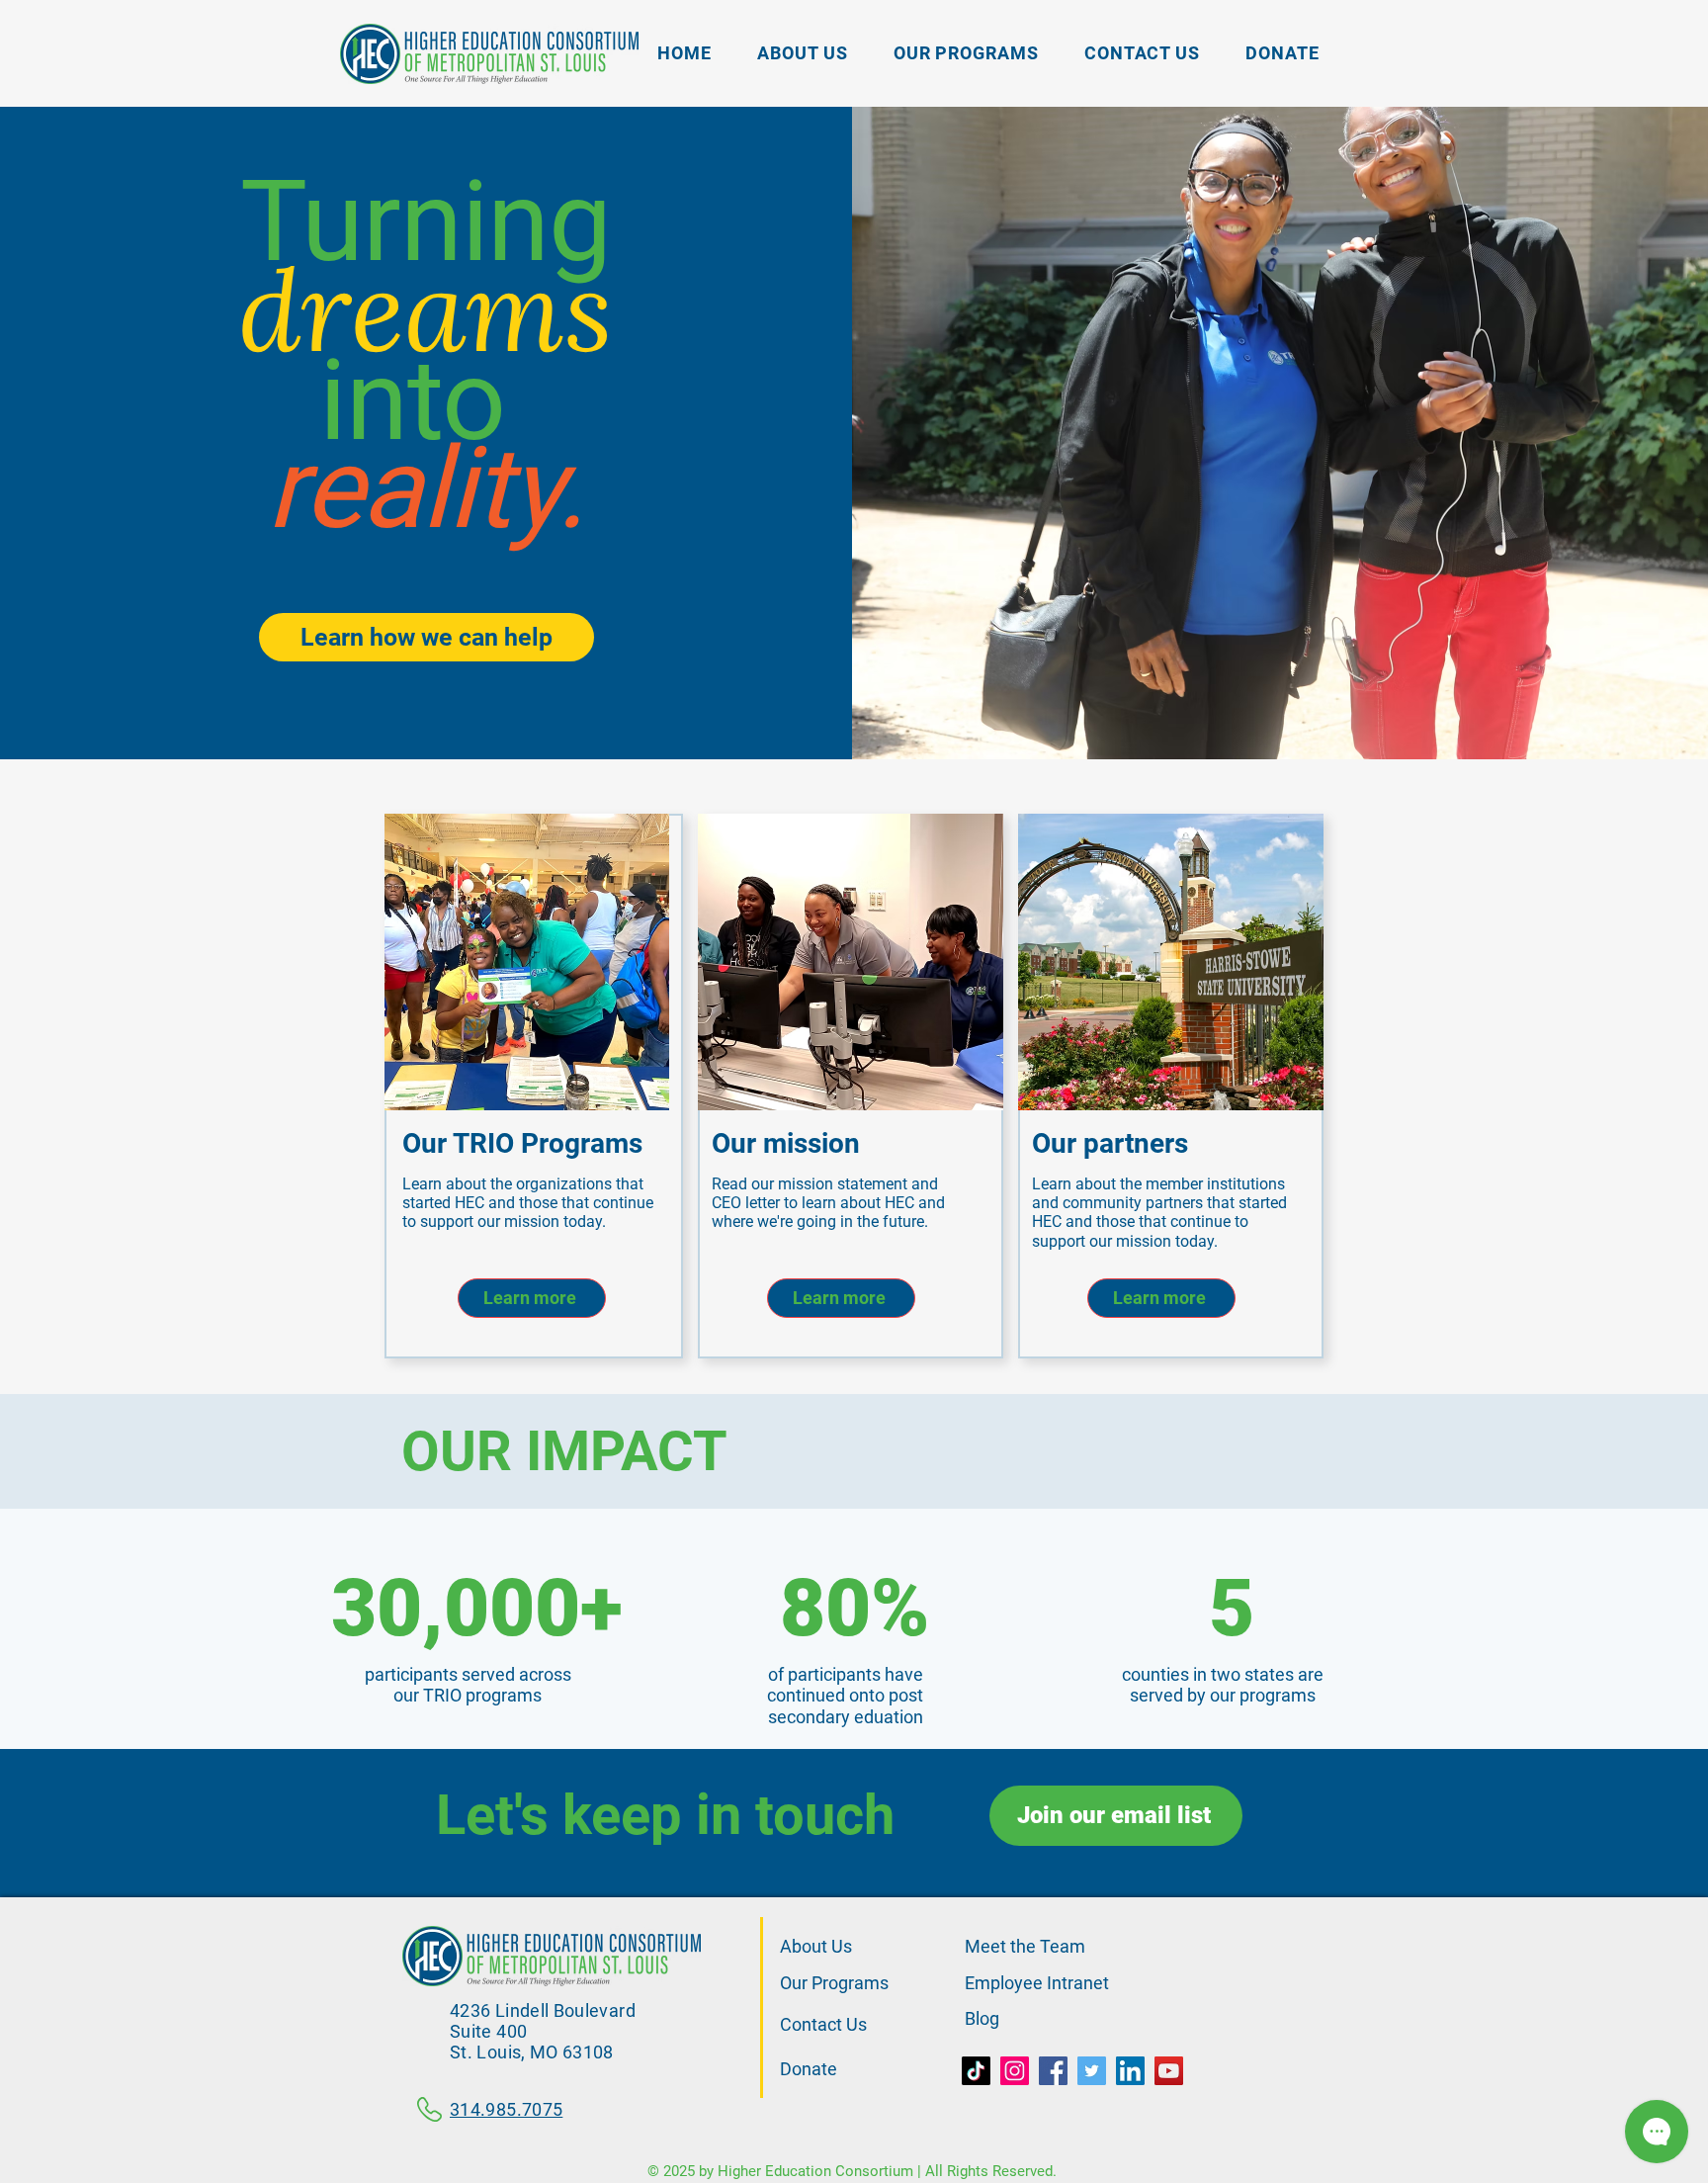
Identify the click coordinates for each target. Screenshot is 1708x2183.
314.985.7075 (506, 2109)
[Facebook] (1053, 2071)
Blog (982, 2018)
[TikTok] (976, 2071)
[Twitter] (1092, 2071)
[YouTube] (1169, 2071)
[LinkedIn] (1130, 2071)
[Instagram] (1015, 2071)
